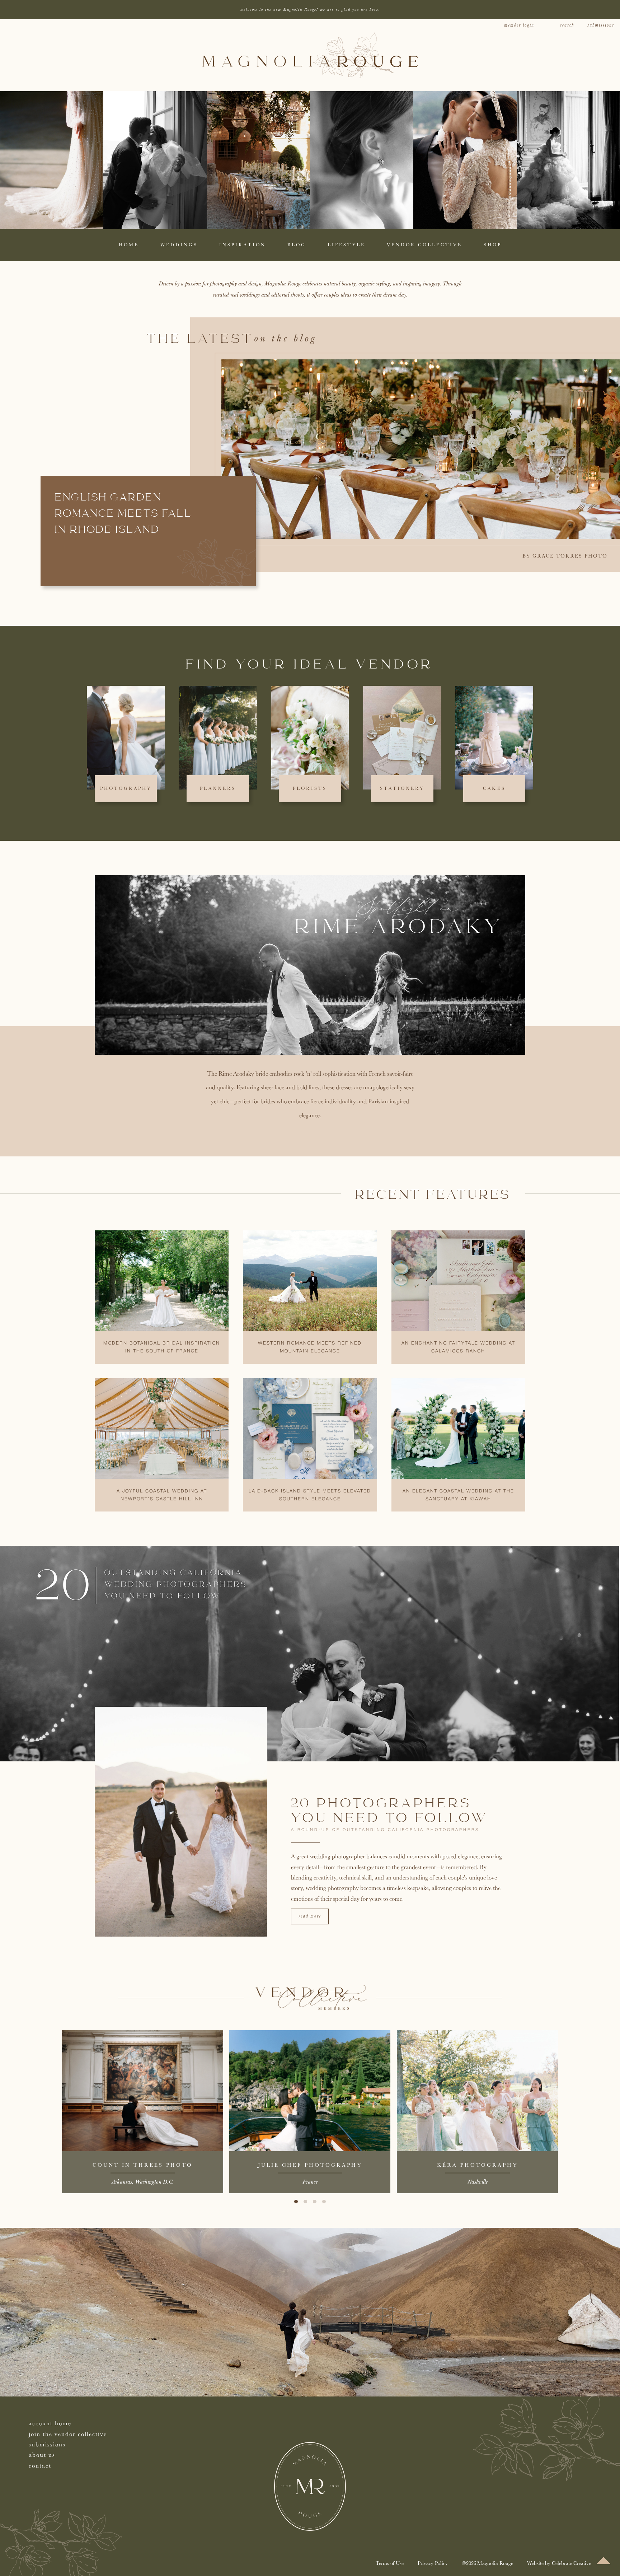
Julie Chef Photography (310, 2165)
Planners (218, 788)
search (567, 25)
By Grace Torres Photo (565, 556)
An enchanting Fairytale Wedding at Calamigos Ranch (458, 1347)
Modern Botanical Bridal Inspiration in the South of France (162, 1347)
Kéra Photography (477, 2165)
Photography (126, 788)
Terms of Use (390, 2563)
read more (310, 1916)
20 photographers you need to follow (390, 1811)
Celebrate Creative (571, 2563)
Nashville (478, 2182)
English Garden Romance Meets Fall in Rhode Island (123, 514)
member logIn (519, 25)
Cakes (494, 788)
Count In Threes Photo (143, 2165)
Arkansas (122, 2182)
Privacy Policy (433, 2563)
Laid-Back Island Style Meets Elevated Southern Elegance (310, 1495)
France (310, 2182)
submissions (601, 25)
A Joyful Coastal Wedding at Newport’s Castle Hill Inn (162, 1495)
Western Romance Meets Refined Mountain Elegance (310, 1347)
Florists (310, 788)
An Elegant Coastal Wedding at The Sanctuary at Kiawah (458, 1495)
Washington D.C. (154, 2182)
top (603, 2561)
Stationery (402, 788)
